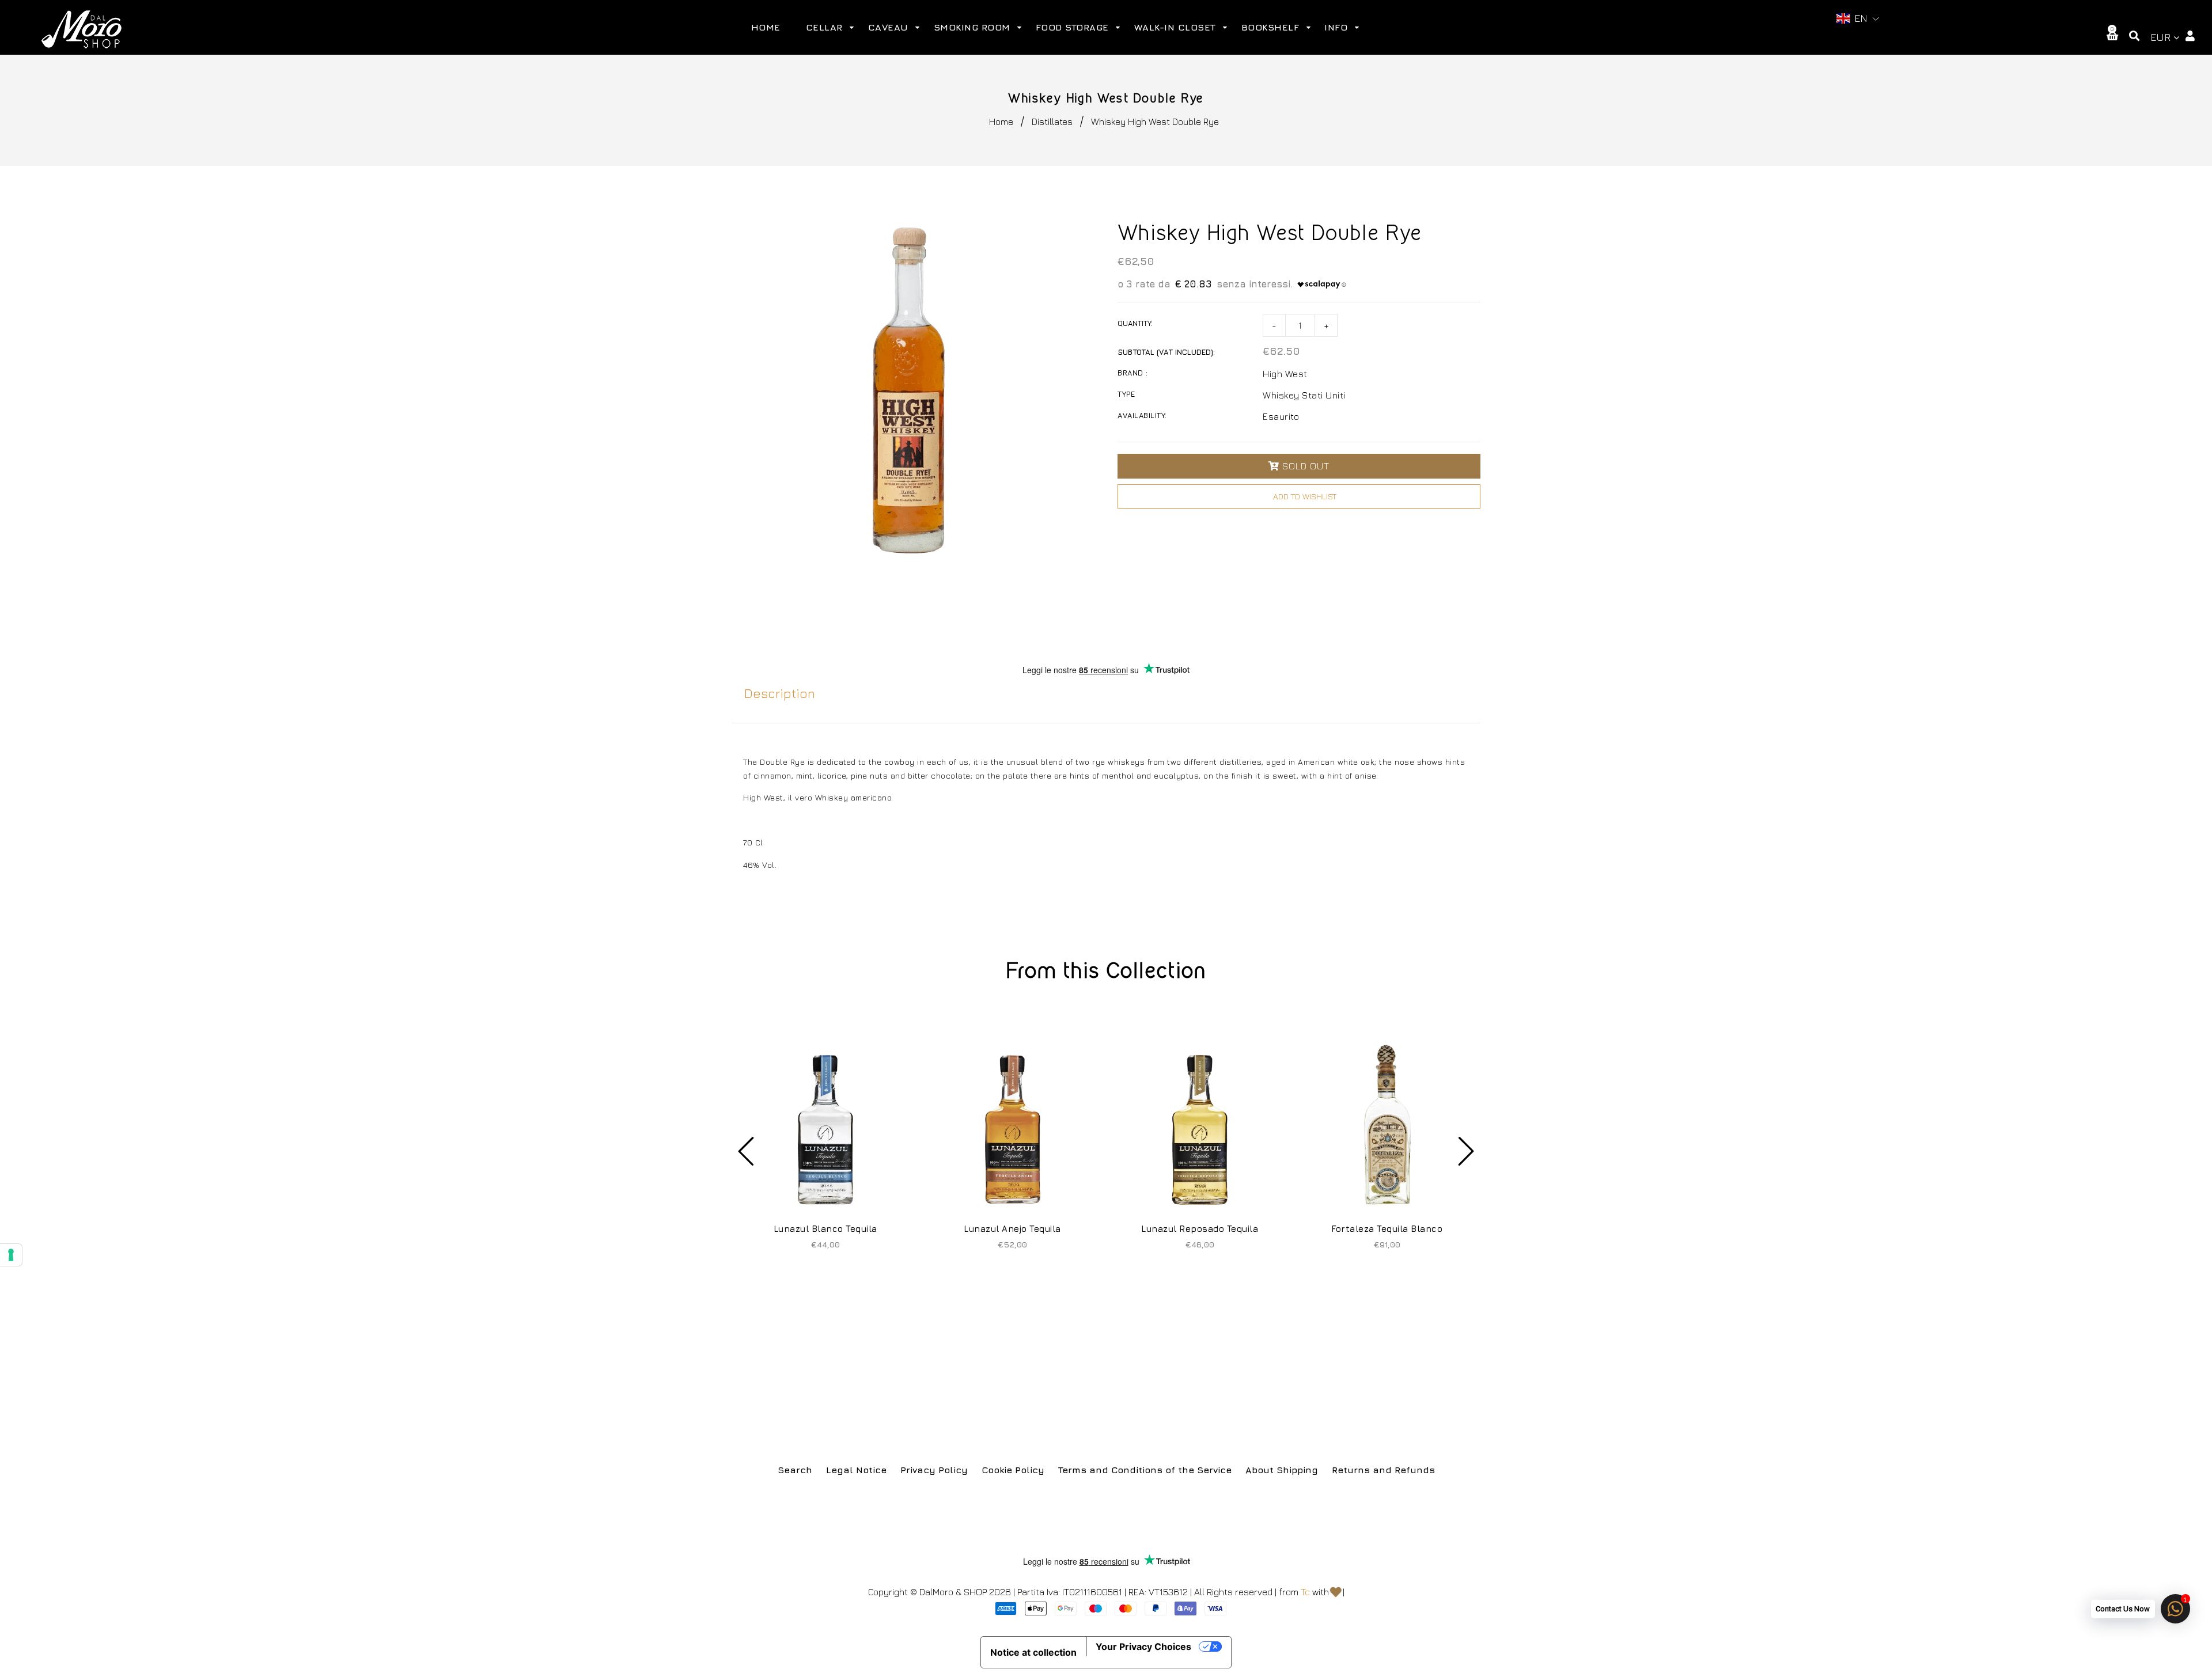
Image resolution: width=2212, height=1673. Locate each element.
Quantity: (1135, 323)
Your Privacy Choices (1143, 1647)
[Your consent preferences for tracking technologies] (11, 1255)
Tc (1305, 1592)
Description (780, 693)
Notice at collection (1033, 1652)
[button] (1858, 19)
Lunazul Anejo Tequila (1012, 1229)
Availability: (1142, 415)
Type (1126, 394)
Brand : (1133, 373)
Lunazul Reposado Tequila (1200, 1229)
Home (1001, 122)
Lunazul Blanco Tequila (825, 1229)
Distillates (1052, 122)
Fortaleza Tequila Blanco (1387, 1229)
